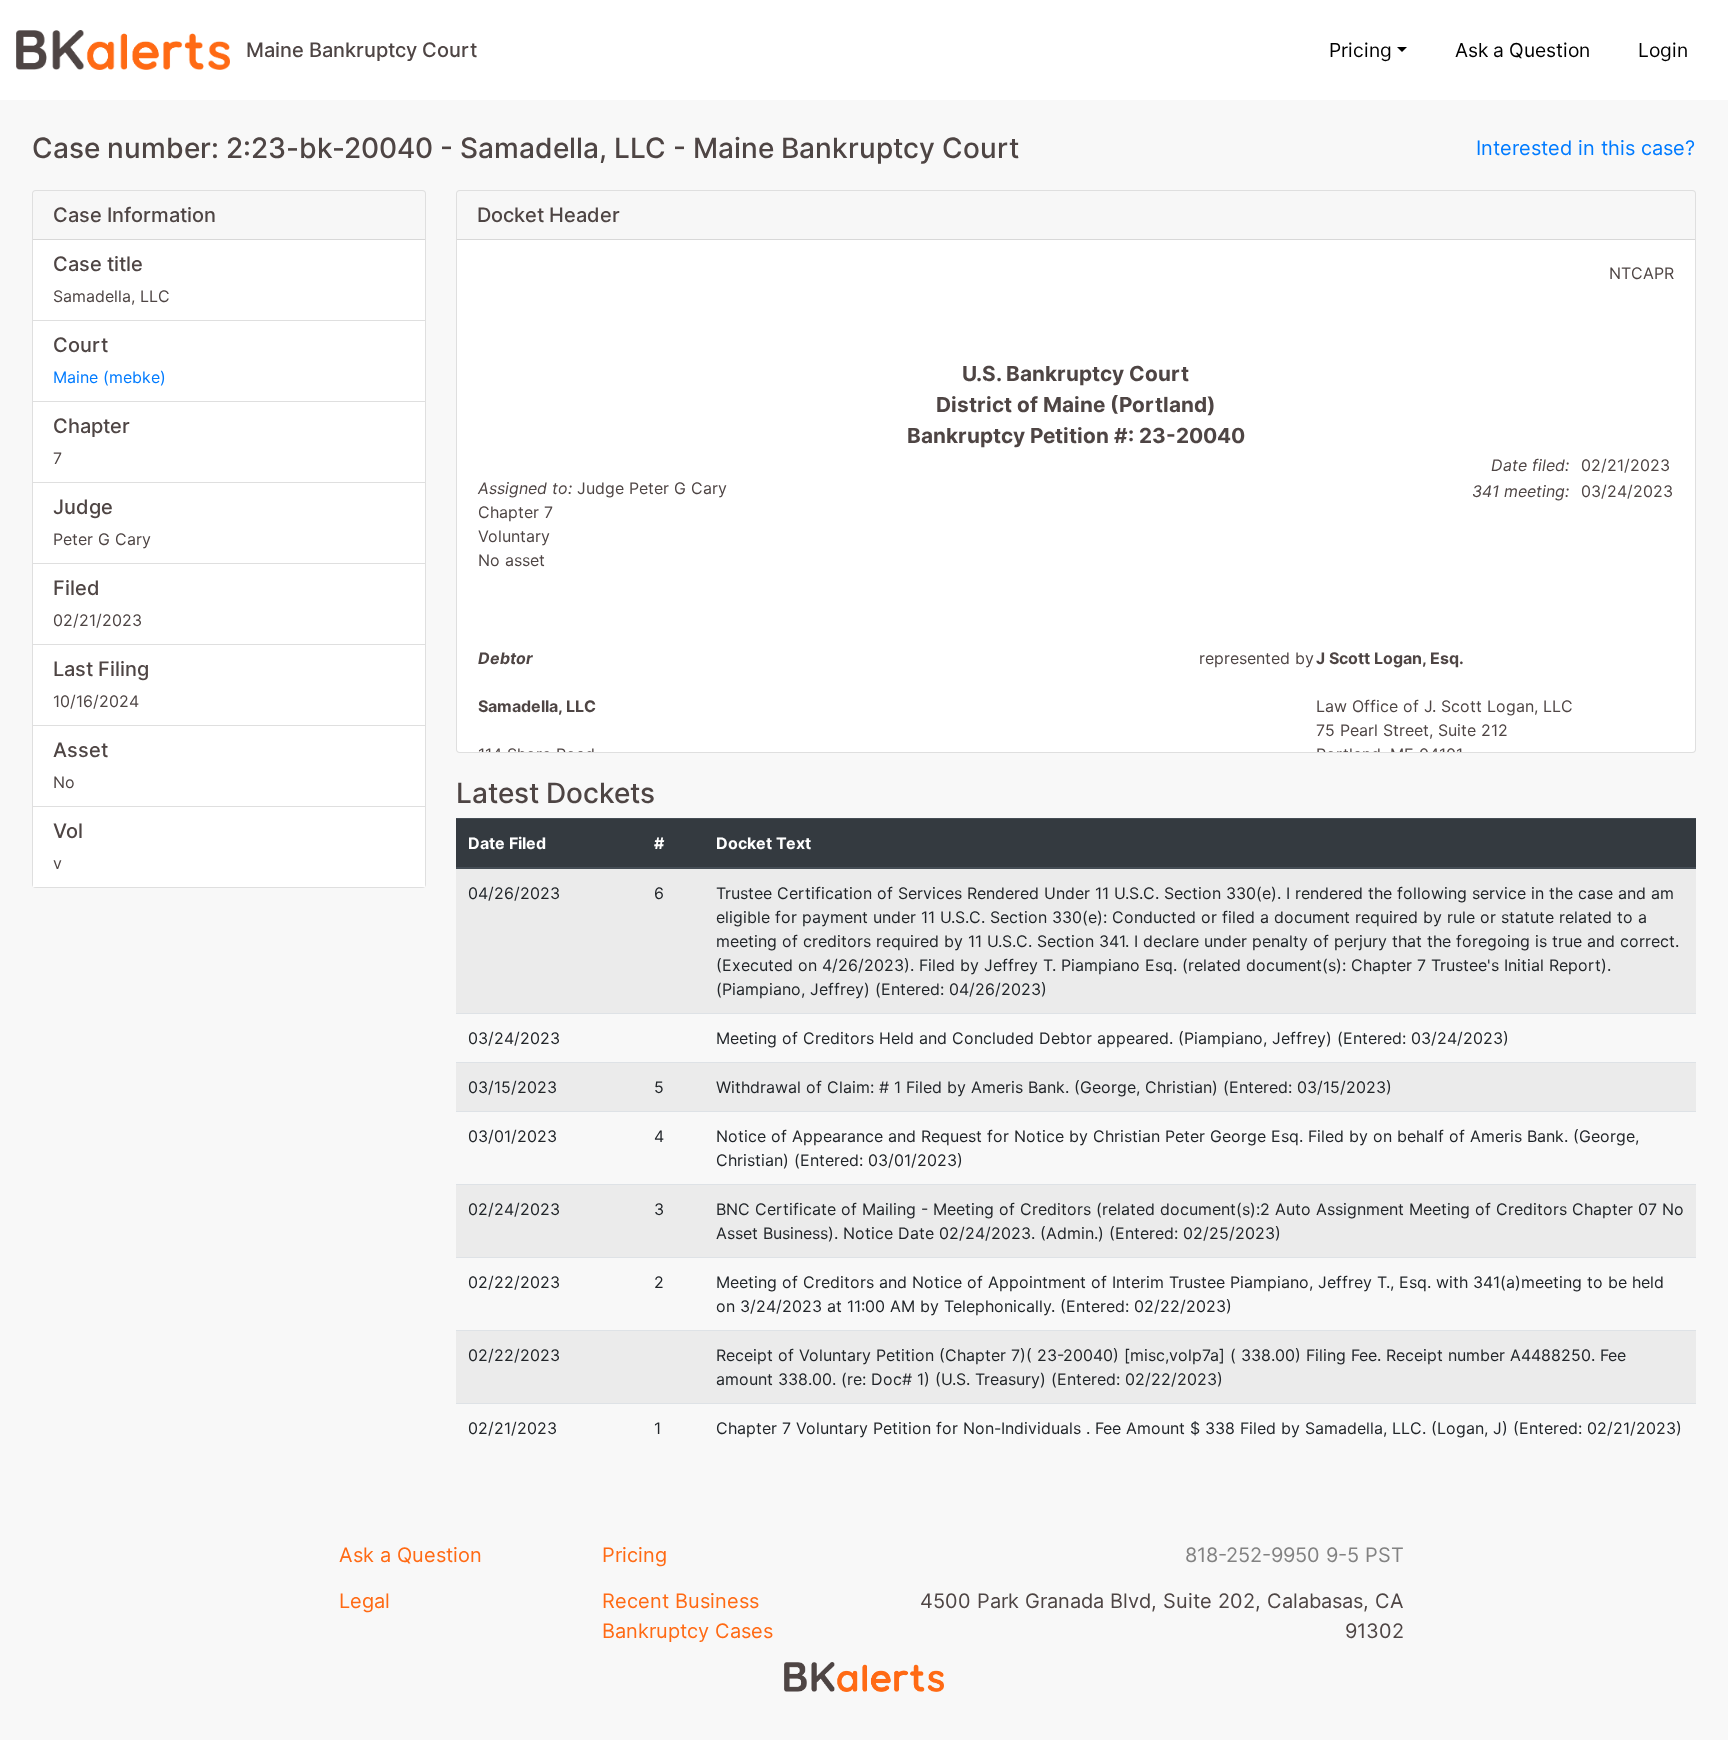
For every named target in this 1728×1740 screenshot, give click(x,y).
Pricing (634, 1555)
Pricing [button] (1360, 50)
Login (1663, 50)
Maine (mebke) (109, 377)
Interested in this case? (1585, 148)
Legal (364, 1601)
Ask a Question (1522, 50)
